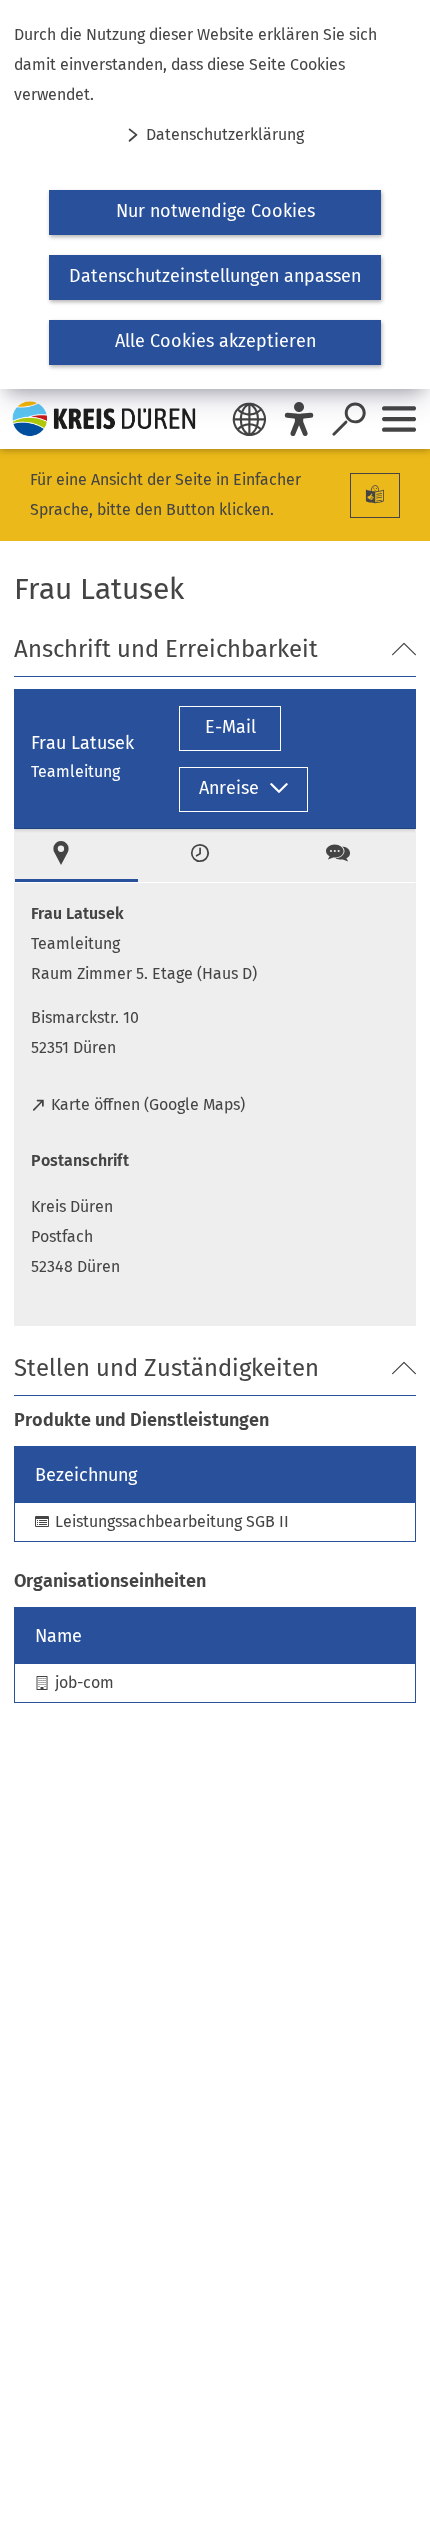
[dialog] (215, 194)
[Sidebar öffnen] (399, 419)
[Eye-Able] (299, 419)
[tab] (76, 855)
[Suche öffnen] (349, 419)
